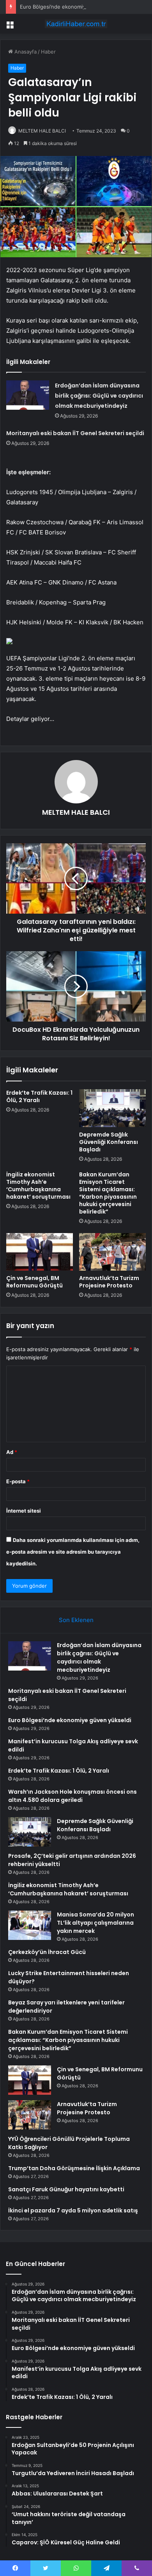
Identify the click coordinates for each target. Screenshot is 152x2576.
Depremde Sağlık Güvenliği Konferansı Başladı (109, 1142)
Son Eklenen (76, 1620)
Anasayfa (25, 52)
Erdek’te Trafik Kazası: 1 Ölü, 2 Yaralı (39, 1096)
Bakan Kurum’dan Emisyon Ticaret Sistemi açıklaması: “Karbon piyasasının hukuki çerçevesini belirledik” (108, 1193)
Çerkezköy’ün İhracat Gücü (47, 1952)
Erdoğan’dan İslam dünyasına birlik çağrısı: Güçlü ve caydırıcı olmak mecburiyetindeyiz (99, 396)
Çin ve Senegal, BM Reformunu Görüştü (34, 1282)
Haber (48, 52)
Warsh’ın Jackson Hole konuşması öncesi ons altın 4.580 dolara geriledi (72, 1796)
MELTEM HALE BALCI (42, 131)
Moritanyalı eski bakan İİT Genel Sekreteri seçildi (75, 433)
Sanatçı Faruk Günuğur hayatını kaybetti (66, 2189)
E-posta (18, 1481)
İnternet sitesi (24, 1511)
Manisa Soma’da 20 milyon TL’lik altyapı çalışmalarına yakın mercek (95, 1923)
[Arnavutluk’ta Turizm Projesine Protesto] (112, 1252)
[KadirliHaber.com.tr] (76, 24)
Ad (12, 1452)
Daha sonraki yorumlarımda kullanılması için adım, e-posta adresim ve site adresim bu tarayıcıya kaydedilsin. (73, 1552)
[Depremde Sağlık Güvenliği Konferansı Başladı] (112, 1108)
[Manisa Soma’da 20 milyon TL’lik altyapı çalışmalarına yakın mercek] (30, 1925)
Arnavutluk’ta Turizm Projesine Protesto (109, 1282)
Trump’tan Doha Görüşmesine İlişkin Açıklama (74, 2168)
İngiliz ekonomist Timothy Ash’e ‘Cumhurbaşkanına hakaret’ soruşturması (38, 1186)
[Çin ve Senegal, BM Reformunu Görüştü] (40, 1252)
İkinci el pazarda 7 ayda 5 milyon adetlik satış (73, 2210)
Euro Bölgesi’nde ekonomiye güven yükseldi (73, 7)
